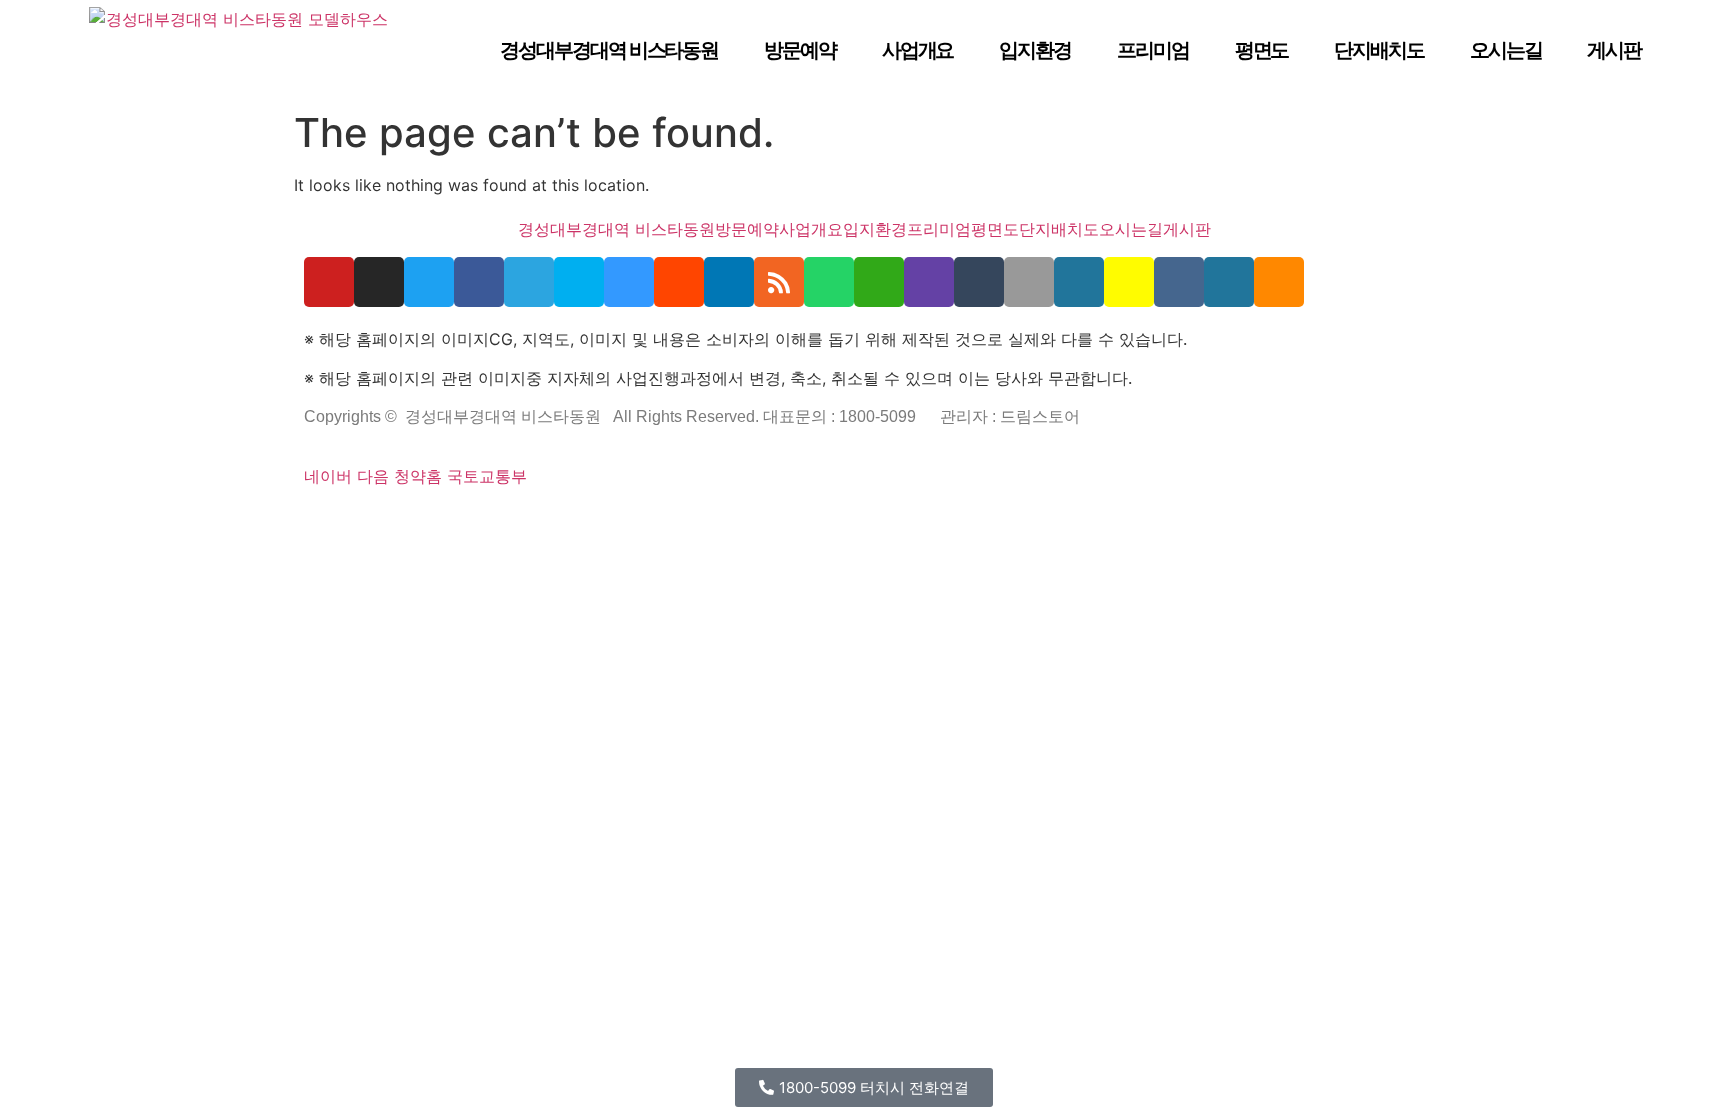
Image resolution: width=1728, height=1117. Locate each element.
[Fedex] (599, 522)
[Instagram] (379, 282)
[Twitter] (429, 282)
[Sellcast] (417, 522)
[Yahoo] (695, 522)
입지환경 (1035, 50)
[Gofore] (308, 522)
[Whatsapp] (829, 282)
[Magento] (638, 522)
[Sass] (469, 522)
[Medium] (773, 522)
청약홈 (418, 476)
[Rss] (779, 282)
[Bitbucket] (360, 522)
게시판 (1614, 50)
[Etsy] (321, 522)
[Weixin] (879, 282)
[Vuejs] (547, 522)
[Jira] (682, 522)
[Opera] (430, 522)
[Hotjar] (656, 522)
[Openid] (443, 522)
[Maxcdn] (534, 522)
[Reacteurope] (386, 522)
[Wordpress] (1079, 282)
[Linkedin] (786, 522)
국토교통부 (487, 476)
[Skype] (579, 282)
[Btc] (760, 522)
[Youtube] (329, 282)
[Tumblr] (979, 282)
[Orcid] (334, 522)
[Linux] (508, 522)
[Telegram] (529, 282)
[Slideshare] (729, 282)
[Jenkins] (625, 522)
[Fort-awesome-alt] (495, 522)
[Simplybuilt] (373, 522)
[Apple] (1029, 282)
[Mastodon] (482, 522)
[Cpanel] (560, 522)
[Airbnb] (734, 522)
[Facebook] (479, 282)
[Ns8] (747, 522)
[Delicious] (629, 282)
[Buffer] (669, 522)
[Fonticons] (456, 522)
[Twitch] (929, 282)
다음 (373, 476)
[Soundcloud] (1279, 282)
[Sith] (399, 522)
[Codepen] (347, 522)
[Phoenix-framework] (521, 522)
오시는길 (1506, 50)
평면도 (1262, 50)
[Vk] (1179, 282)
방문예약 (800, 50)
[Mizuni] (573, 522)
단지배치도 (1379, 50)
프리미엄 (1153, 50)
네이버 (328, 476)
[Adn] (721, 522)
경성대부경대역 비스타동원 (609, 50)
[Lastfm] (708, 522)
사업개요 (918, 50)
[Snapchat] (1129, 282)
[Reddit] (679, 282)
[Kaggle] (586, 522)
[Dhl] (612, 522)
